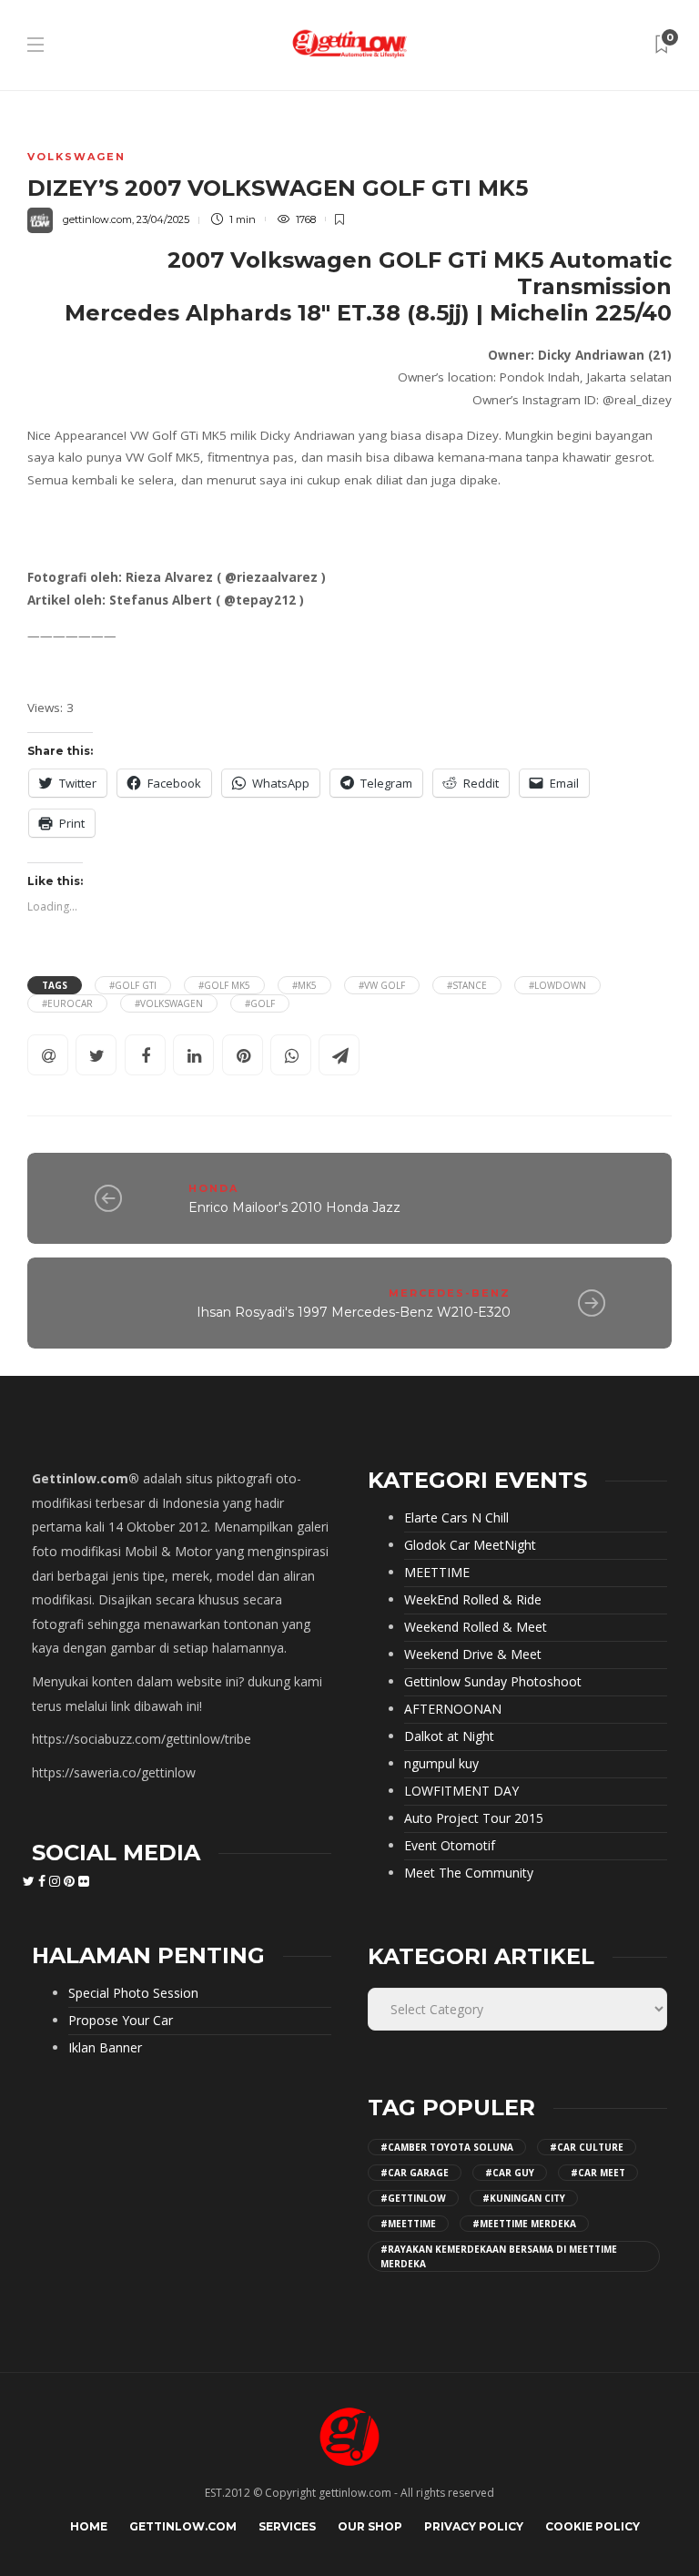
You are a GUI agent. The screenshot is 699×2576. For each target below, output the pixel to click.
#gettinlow (413, 2198)
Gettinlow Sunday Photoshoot (493, 1682)
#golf (260, 1003)
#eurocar (67, 1003)
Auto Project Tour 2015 (474, 1818)
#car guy (510, 2173)
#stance (467, 985)
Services (287, 2526)
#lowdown (557, 985)
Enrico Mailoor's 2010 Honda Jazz (294, 1207)
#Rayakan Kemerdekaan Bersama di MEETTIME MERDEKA (499, 2256)
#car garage (415, 2173)
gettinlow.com (97, 219)
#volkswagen (169, 1003)
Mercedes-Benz (450, 1293)
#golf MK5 (224, 985)
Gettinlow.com (183, 2526)
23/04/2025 (163, 219)
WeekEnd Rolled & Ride (473, 1600)
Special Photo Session (133, 1993)
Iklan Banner (105, 2048)
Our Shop (370, 2526)
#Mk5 (304, 985)
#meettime (408, 2224)
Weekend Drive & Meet (473, 1655)
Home (89, 2526)
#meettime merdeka (524, 2224)
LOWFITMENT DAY (461, 1791)
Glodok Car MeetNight (470, 1545)
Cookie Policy (593, 2526)
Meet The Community (469, 1873)
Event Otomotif (450, 1846)
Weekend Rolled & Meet (476, 1627)
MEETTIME (437, 1573)
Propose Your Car (121, 2021)
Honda (213, 1188)
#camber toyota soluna (447, 2147)
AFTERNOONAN (453, 1709)
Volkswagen (76, 157)
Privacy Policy (474, 2526)
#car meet (598, 2173)
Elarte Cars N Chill (456, 1518)
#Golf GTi (133, 985)
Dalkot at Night (449, 1736)
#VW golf (382, 985)
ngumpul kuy (441, 1764)
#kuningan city (524, 2198)
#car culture (587, 2147)
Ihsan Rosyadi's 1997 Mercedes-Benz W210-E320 (354, 1312)
